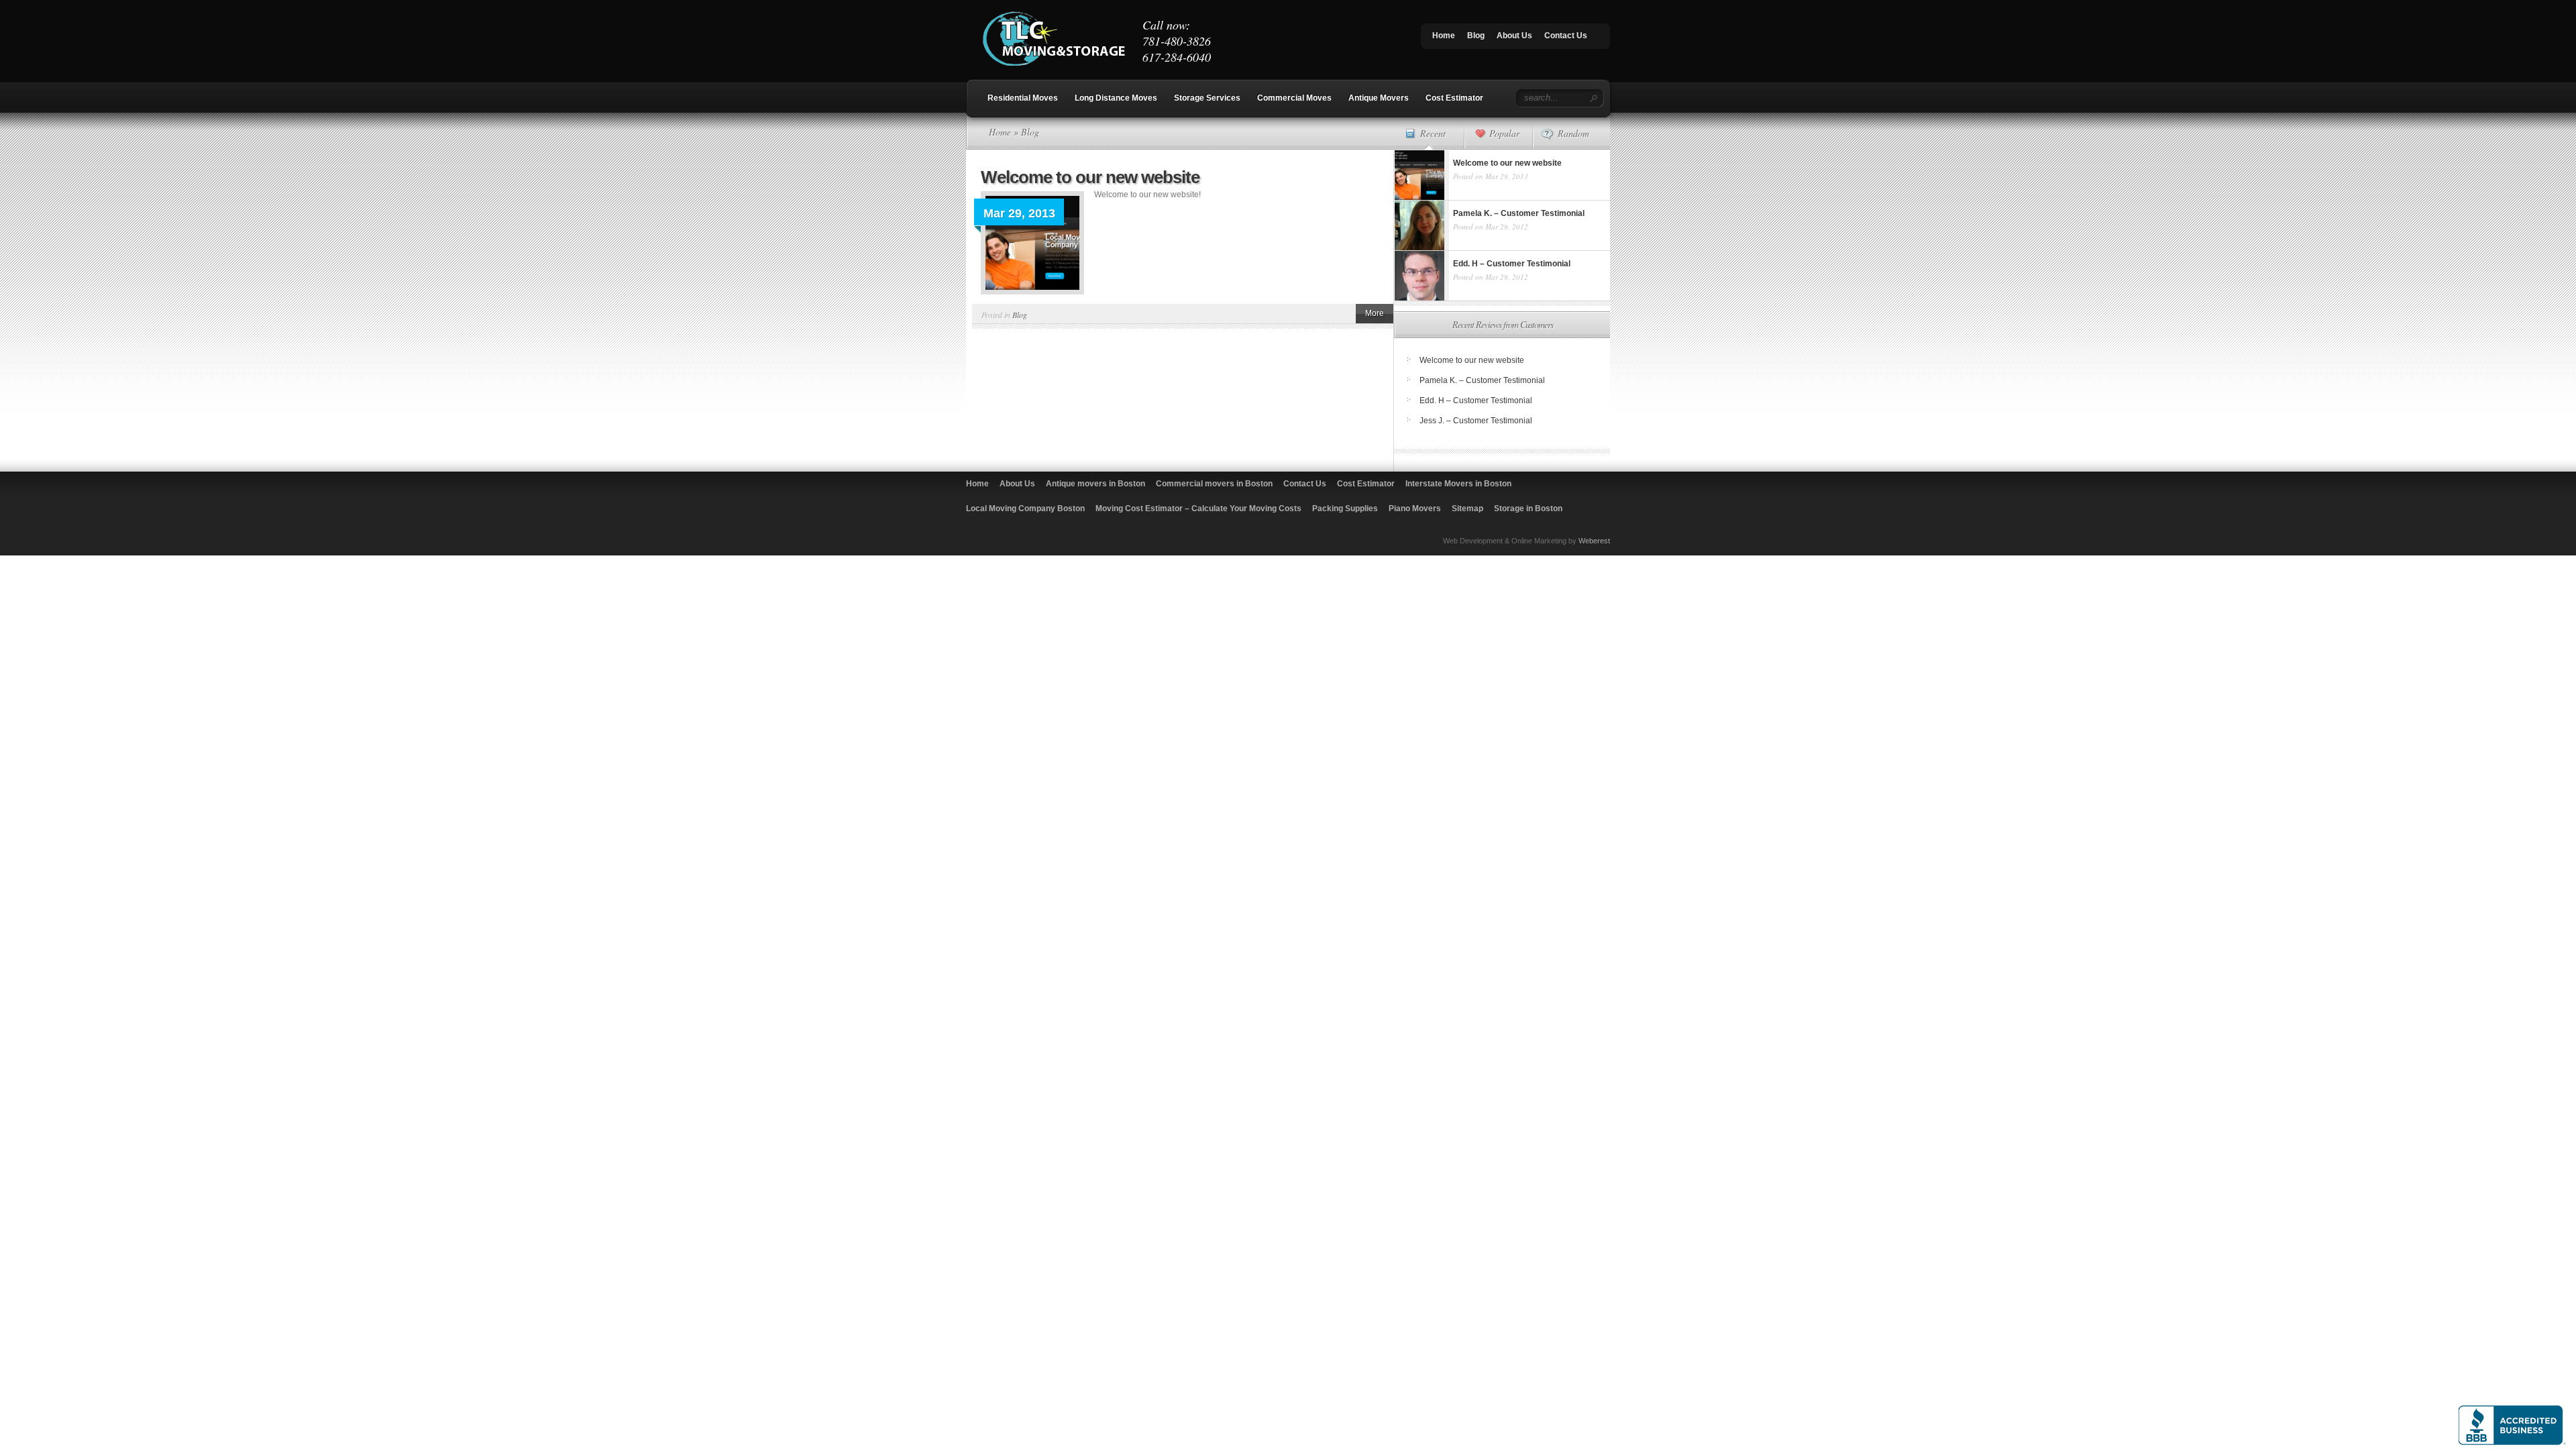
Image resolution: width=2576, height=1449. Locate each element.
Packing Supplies (1345, 508)
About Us (1514, 36)
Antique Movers (1379, 98)
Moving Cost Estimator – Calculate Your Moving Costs (1198, 508)
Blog (1476, 36)
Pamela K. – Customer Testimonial (1482, 380)
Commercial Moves (1294, 98)
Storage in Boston (1528, 508)
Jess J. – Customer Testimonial (1476, 421)
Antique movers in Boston (1095, 484)
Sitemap (1467, 508)
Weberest (1594, 541)
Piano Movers (1415, 508)
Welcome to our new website (1090, 177)
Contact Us (1566, 36)
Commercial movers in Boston (1214, 484)
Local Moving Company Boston (1025, 508)
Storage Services (1207, 98)
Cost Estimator (1454, 98)
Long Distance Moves (1116, 98)
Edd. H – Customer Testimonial (1476, 400)
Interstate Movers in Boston (1458, 484)
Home (1444, 36)
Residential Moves (1023, 98)
